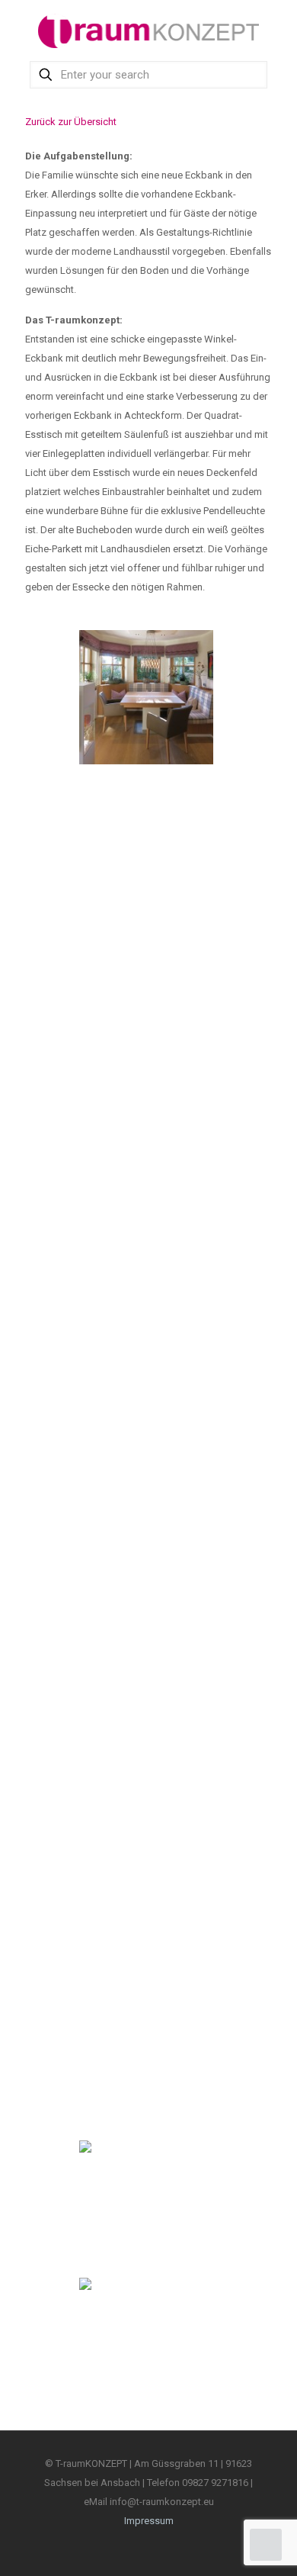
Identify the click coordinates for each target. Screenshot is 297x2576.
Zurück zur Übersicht (71, 122)
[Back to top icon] (266, 2545)
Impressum (149, 2521)
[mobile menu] (276, 31)
